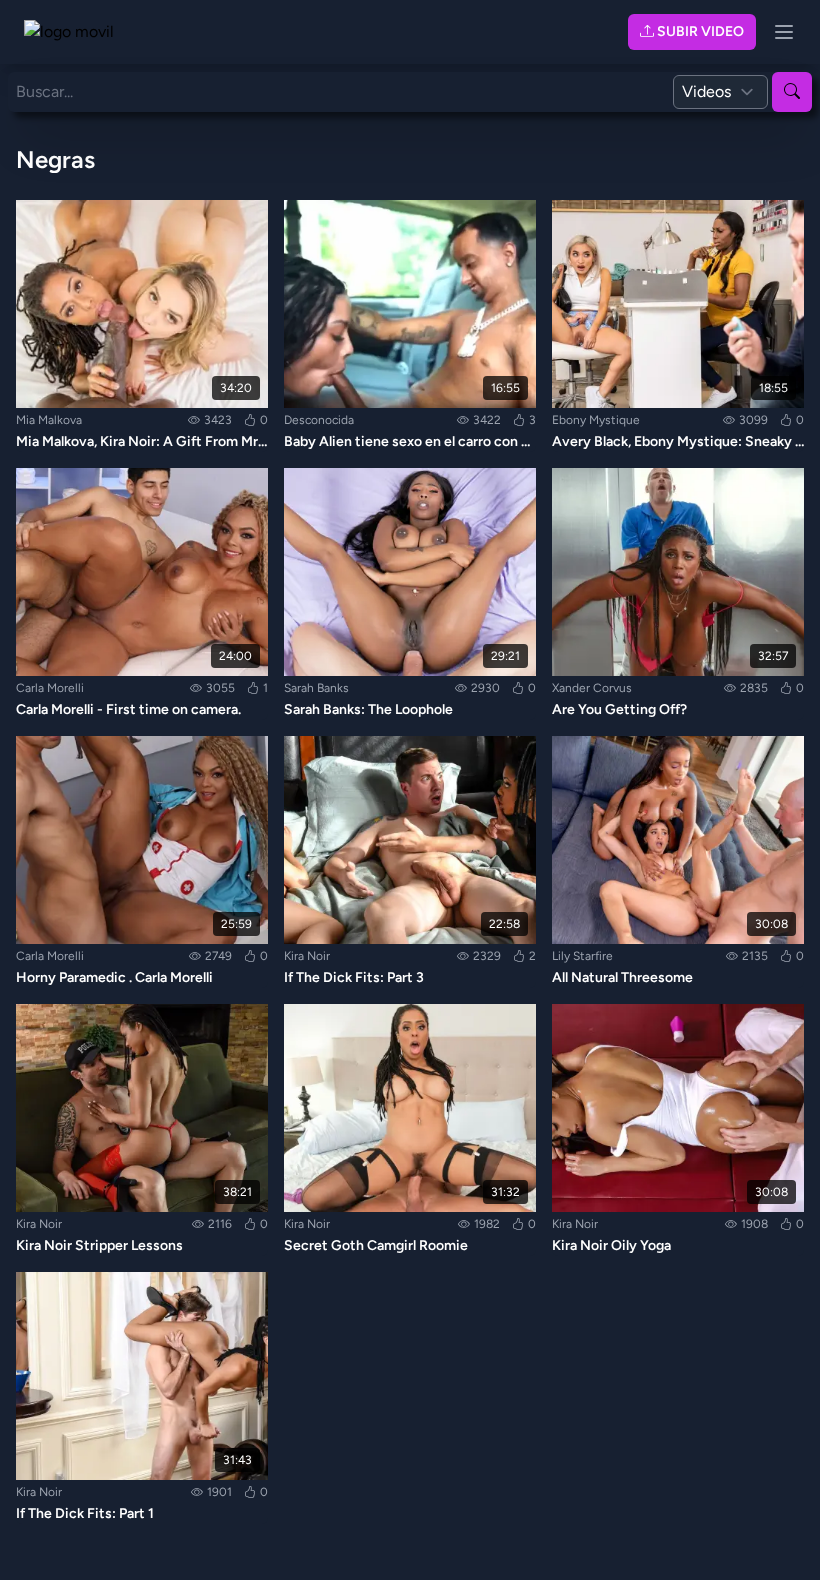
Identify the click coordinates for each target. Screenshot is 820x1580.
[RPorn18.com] (80, 32)
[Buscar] (792, 92)
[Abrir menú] (784, 32)
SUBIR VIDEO (699, 31)
